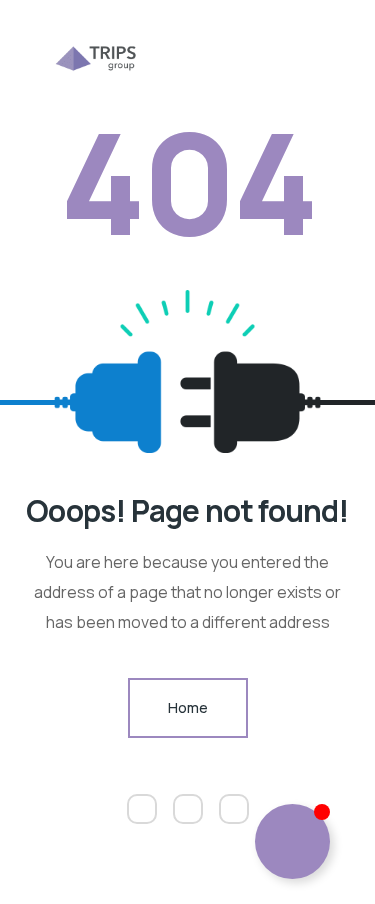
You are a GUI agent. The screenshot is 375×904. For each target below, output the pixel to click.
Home (188, 707)
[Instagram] (142, 809)
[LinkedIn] (234, 809)
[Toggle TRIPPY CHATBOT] (292, 841)
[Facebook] (188, 809)
